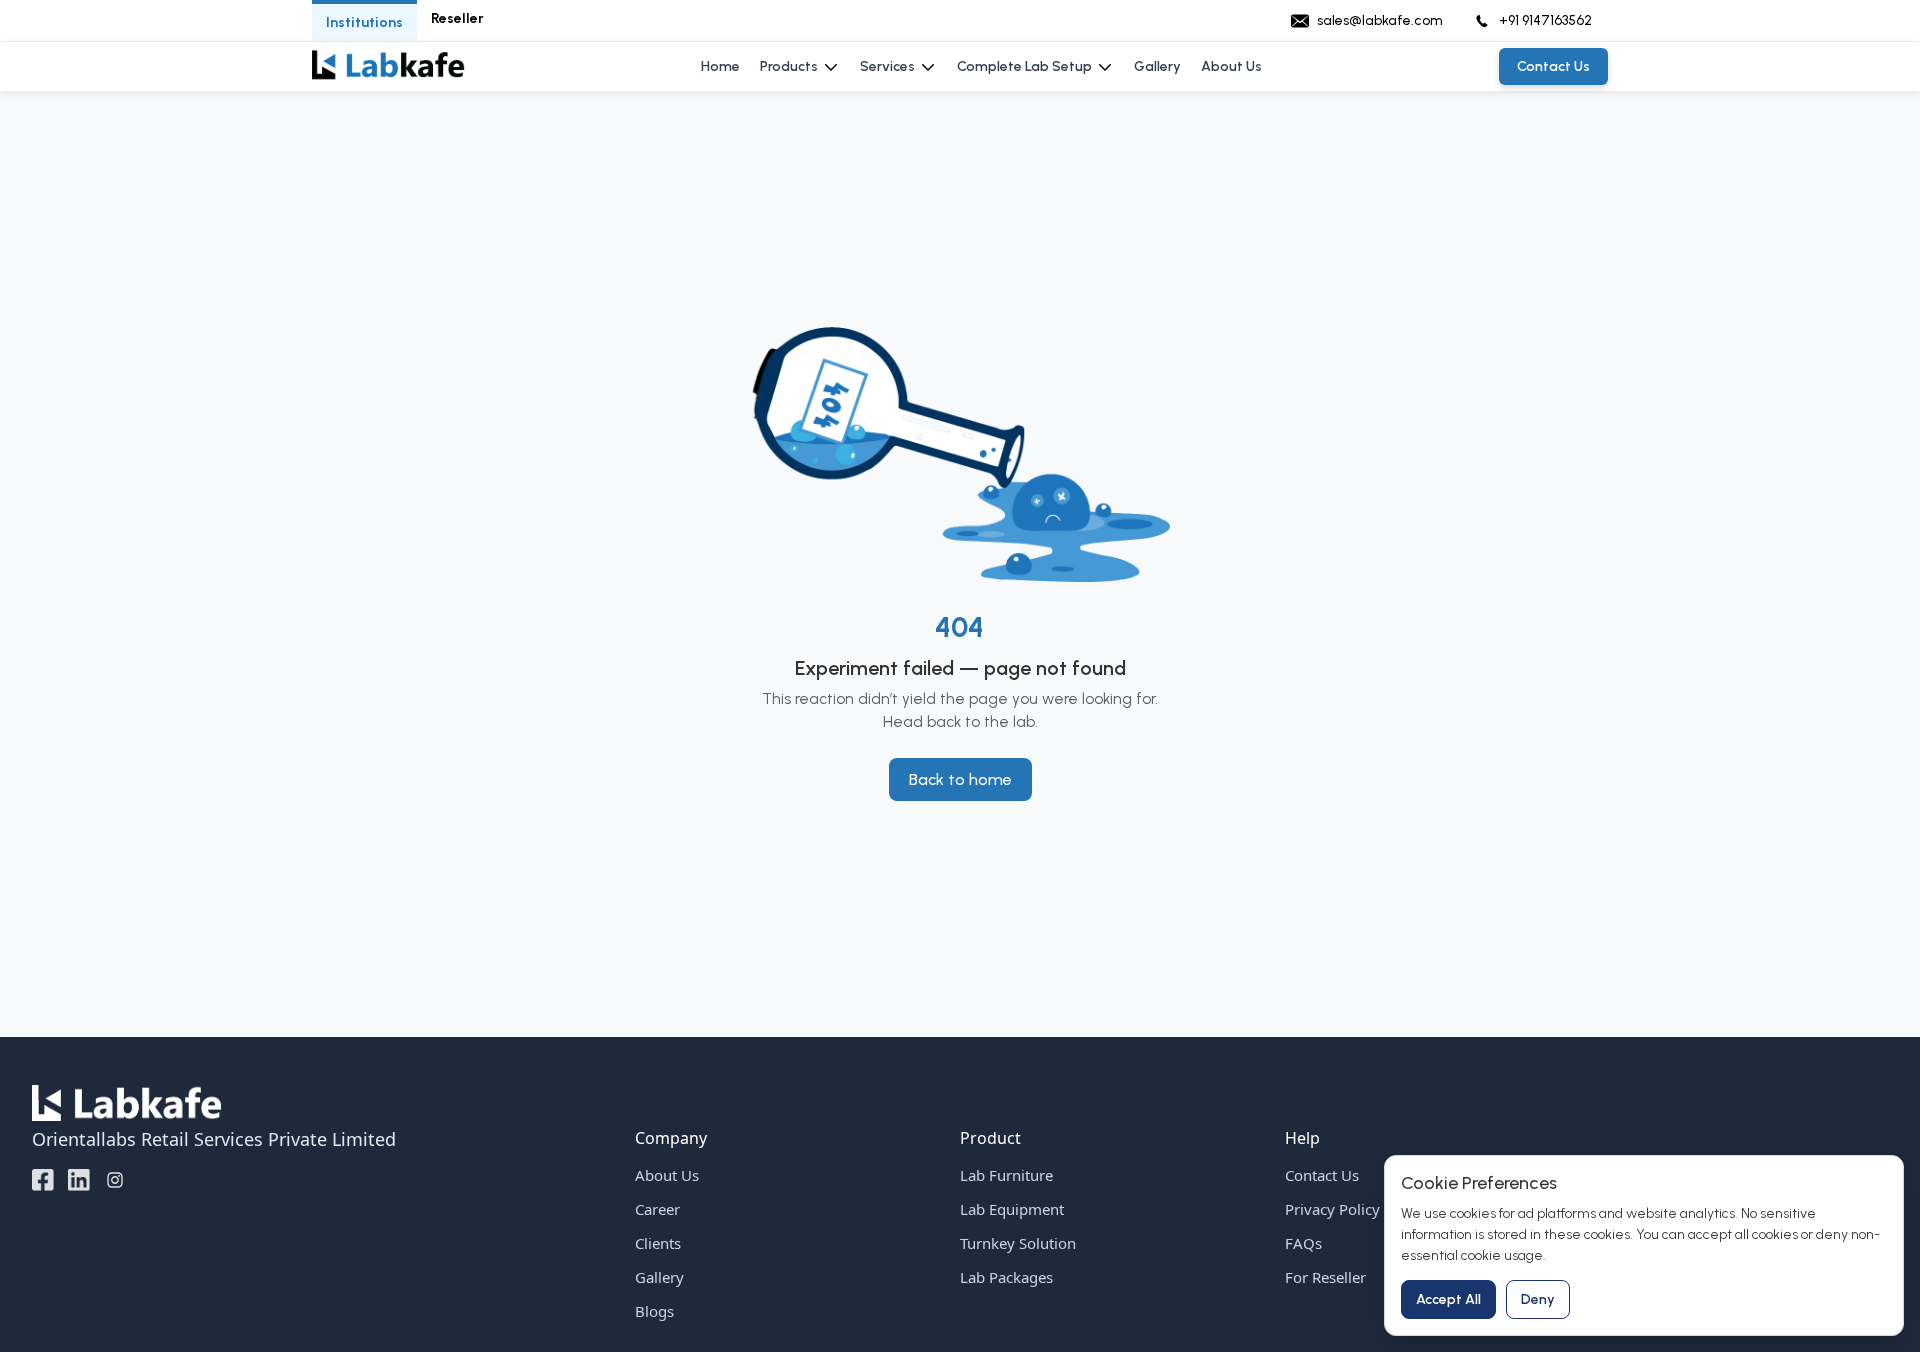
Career (657, 1209)
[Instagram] (115, 1179)
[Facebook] (43, 1179)
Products (789, 66)
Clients (658, 1243)
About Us (1231, 66)
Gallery (1157, 66)
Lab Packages (1006, 1277)
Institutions (364, 22)
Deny (1538, 1299)
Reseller (457, 18)
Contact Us (1322, 1175)
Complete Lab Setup (1024, 66)
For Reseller (1325, 1277)
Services (887, 66)
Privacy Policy (1332, 1209)
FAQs (1303, 1243)
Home (720, 66)
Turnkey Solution (1018, 1243)
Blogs (654, 1311)
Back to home (960, 779)
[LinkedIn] (79, 1179)
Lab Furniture (1006, 1175)
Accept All (1448, 1299)
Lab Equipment (1012, 1209)
